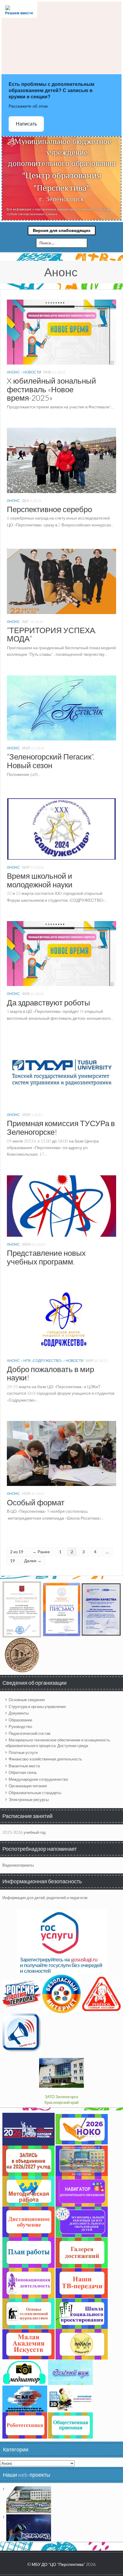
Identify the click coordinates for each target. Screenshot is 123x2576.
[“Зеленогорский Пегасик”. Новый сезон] (61, 707)
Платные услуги (23, 1752)
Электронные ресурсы (29, 1800)
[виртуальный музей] (29, 2499)
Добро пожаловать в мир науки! (50, 1373)
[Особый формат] (61, 1453)
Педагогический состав (30, 1733)
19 (13, 1561)
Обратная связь (23, 1772)
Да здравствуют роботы (49, 1002)
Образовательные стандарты (35, 1793)
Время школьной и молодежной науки (40, 880)
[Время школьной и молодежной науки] (61, 828)
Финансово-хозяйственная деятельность (45, 1759)
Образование (20, 1720)
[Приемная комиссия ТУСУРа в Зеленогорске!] (61, 1074)
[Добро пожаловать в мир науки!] (61, 1320)
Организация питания (28, 1786)
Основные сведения (27, 1700)
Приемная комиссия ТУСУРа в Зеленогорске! (61, 1127)
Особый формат (36, 1502)
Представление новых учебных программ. (46, 1257)
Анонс (13, 372)
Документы (19, 1713)
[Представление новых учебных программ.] (61, 1205)
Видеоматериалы (18, 1865)
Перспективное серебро (49, 509)
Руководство (20, 1726)
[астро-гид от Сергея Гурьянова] (29, 2527)
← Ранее (41, 1552)
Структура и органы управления (37, 1707)
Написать (26, 124)
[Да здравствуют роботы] (61, 953)
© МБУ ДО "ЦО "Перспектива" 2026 (61, 2564)
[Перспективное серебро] (61, 460)
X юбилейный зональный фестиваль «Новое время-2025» (51, 389)
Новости (32, 372)
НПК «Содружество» (43, 1361)
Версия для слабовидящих (62, 230)
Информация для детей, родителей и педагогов (45, 1898)
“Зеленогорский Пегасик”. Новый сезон (51, 761)
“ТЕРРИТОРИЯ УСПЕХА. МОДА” (52, 634)
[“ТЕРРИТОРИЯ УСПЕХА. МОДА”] (61, 581)
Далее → (33, 1561)
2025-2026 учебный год (24, 1832)
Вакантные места (24, 1766)
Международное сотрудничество (38, 1779)
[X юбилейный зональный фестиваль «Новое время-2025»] (61, 331)
